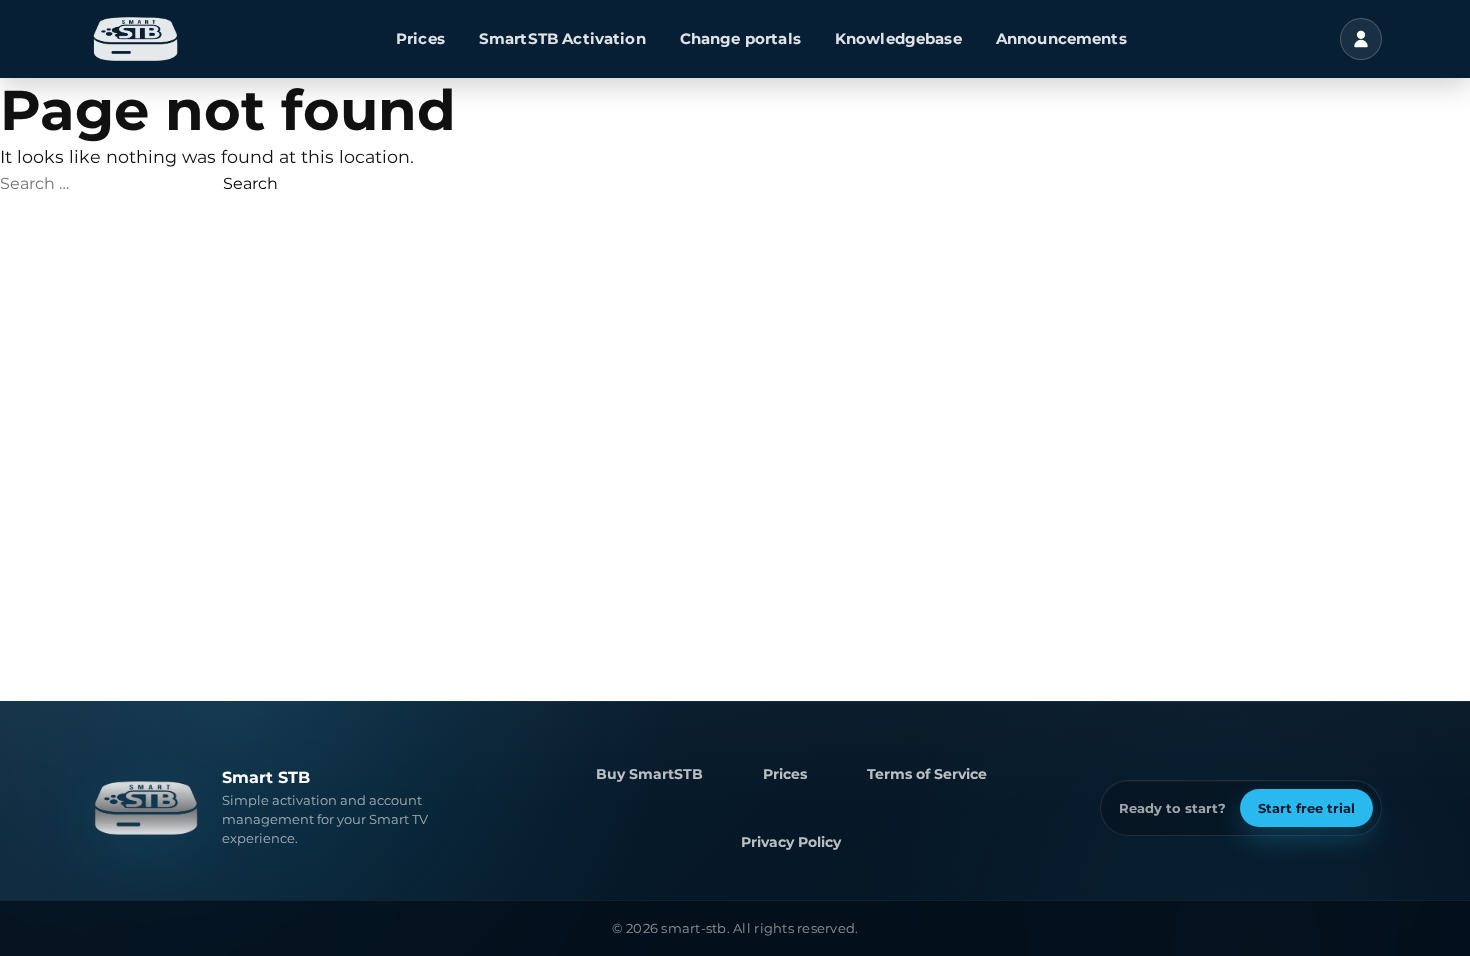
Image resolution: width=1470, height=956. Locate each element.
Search (250, 183)
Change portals (740, 39)
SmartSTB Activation (562, 39)
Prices (420, 39)
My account (1361, 39)
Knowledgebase (898, 39)
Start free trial (1306, 808)
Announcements (1061, 39)
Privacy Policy (791, 842)
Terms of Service (927, 774)
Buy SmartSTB (649, 774)
